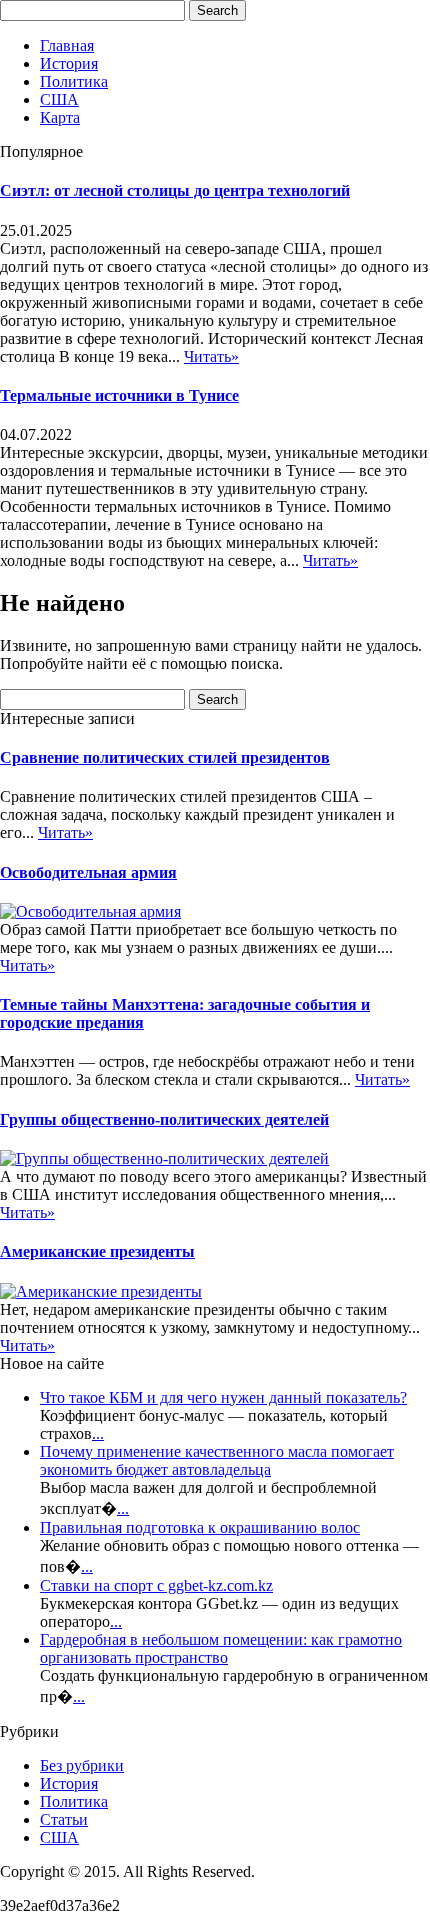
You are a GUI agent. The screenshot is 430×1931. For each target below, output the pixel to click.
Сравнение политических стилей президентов (165, 757)
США (59, 99)
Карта (60, 117)
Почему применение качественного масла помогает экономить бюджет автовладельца (217, 1460)
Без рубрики (82, 1765)
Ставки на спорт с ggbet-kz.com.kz (156, 1585)
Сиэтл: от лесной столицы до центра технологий (175, 190)
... (98, 1433)
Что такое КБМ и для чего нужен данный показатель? (223, 1397)
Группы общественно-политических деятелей (164, 1119)
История (69, 63)
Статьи (64, 1819)
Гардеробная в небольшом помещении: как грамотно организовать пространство (221, 1648)
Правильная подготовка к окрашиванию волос (200, 1527)
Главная (67, 45)
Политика (74, 81)
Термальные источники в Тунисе (119, 395)
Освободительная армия (88, 872)
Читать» (211, 356)
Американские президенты (97, 1251)
